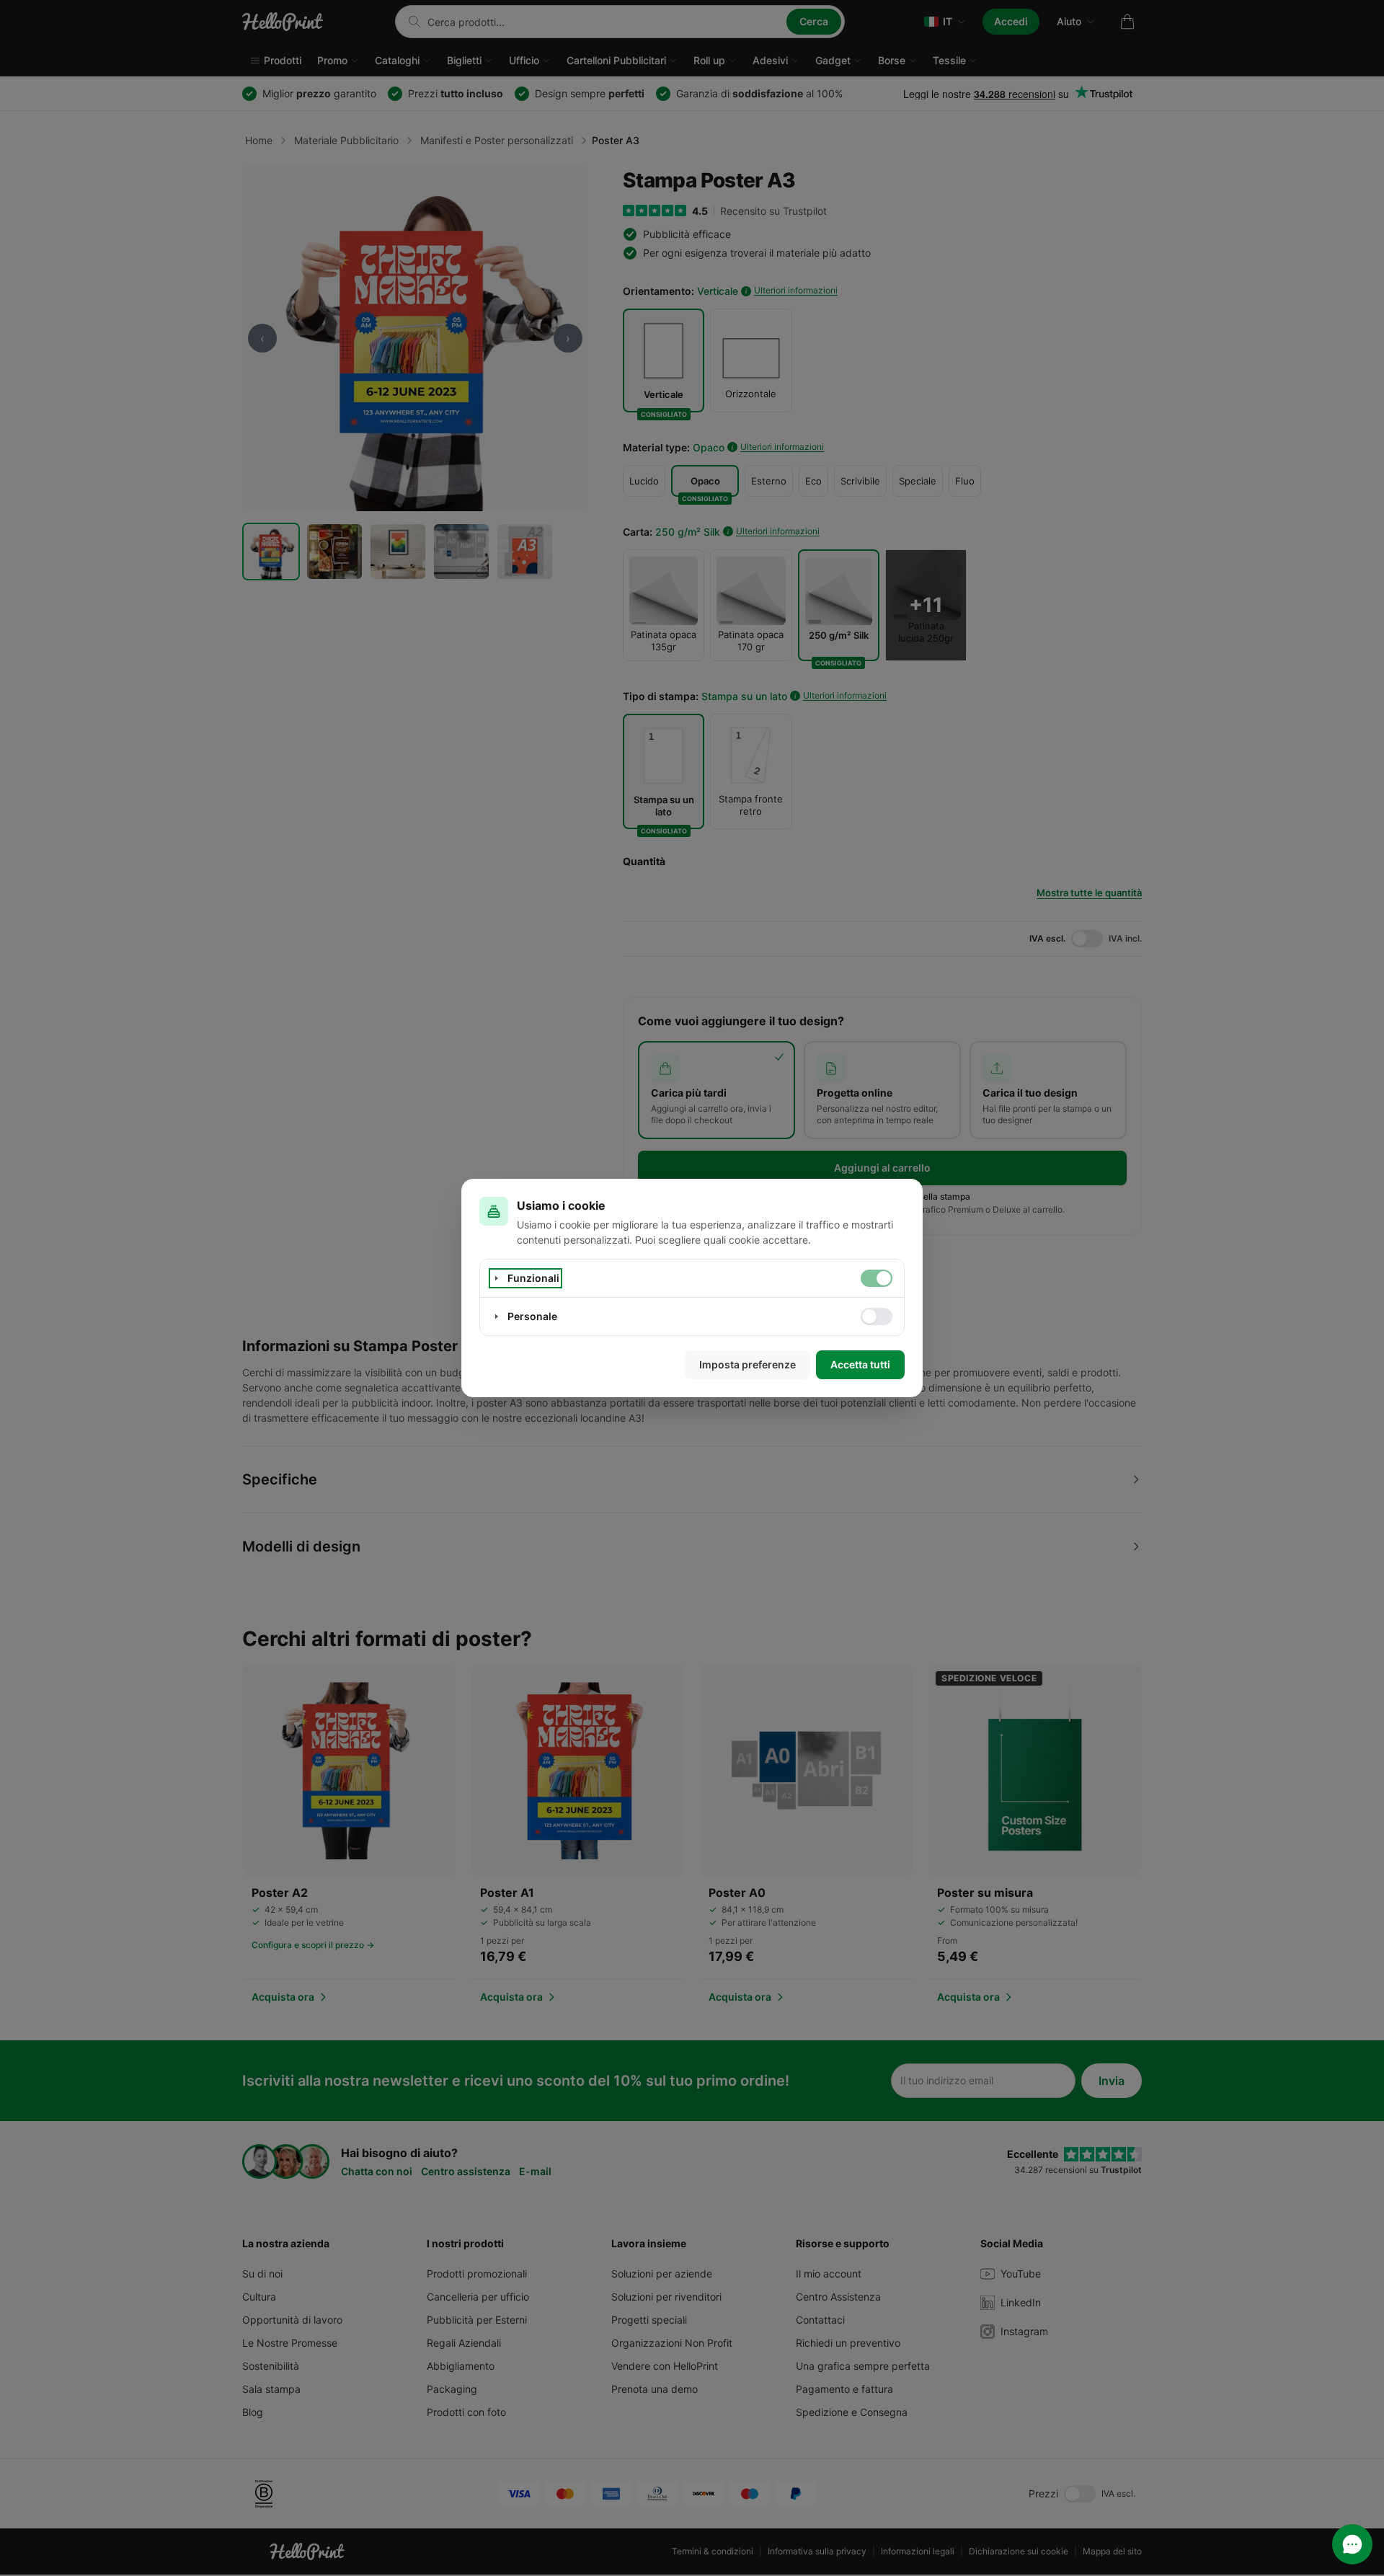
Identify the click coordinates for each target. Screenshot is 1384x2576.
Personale (532, 1316)
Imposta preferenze (748, 1364)
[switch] (877, 1278)
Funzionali (533, 1278)
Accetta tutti (860, 1364)
